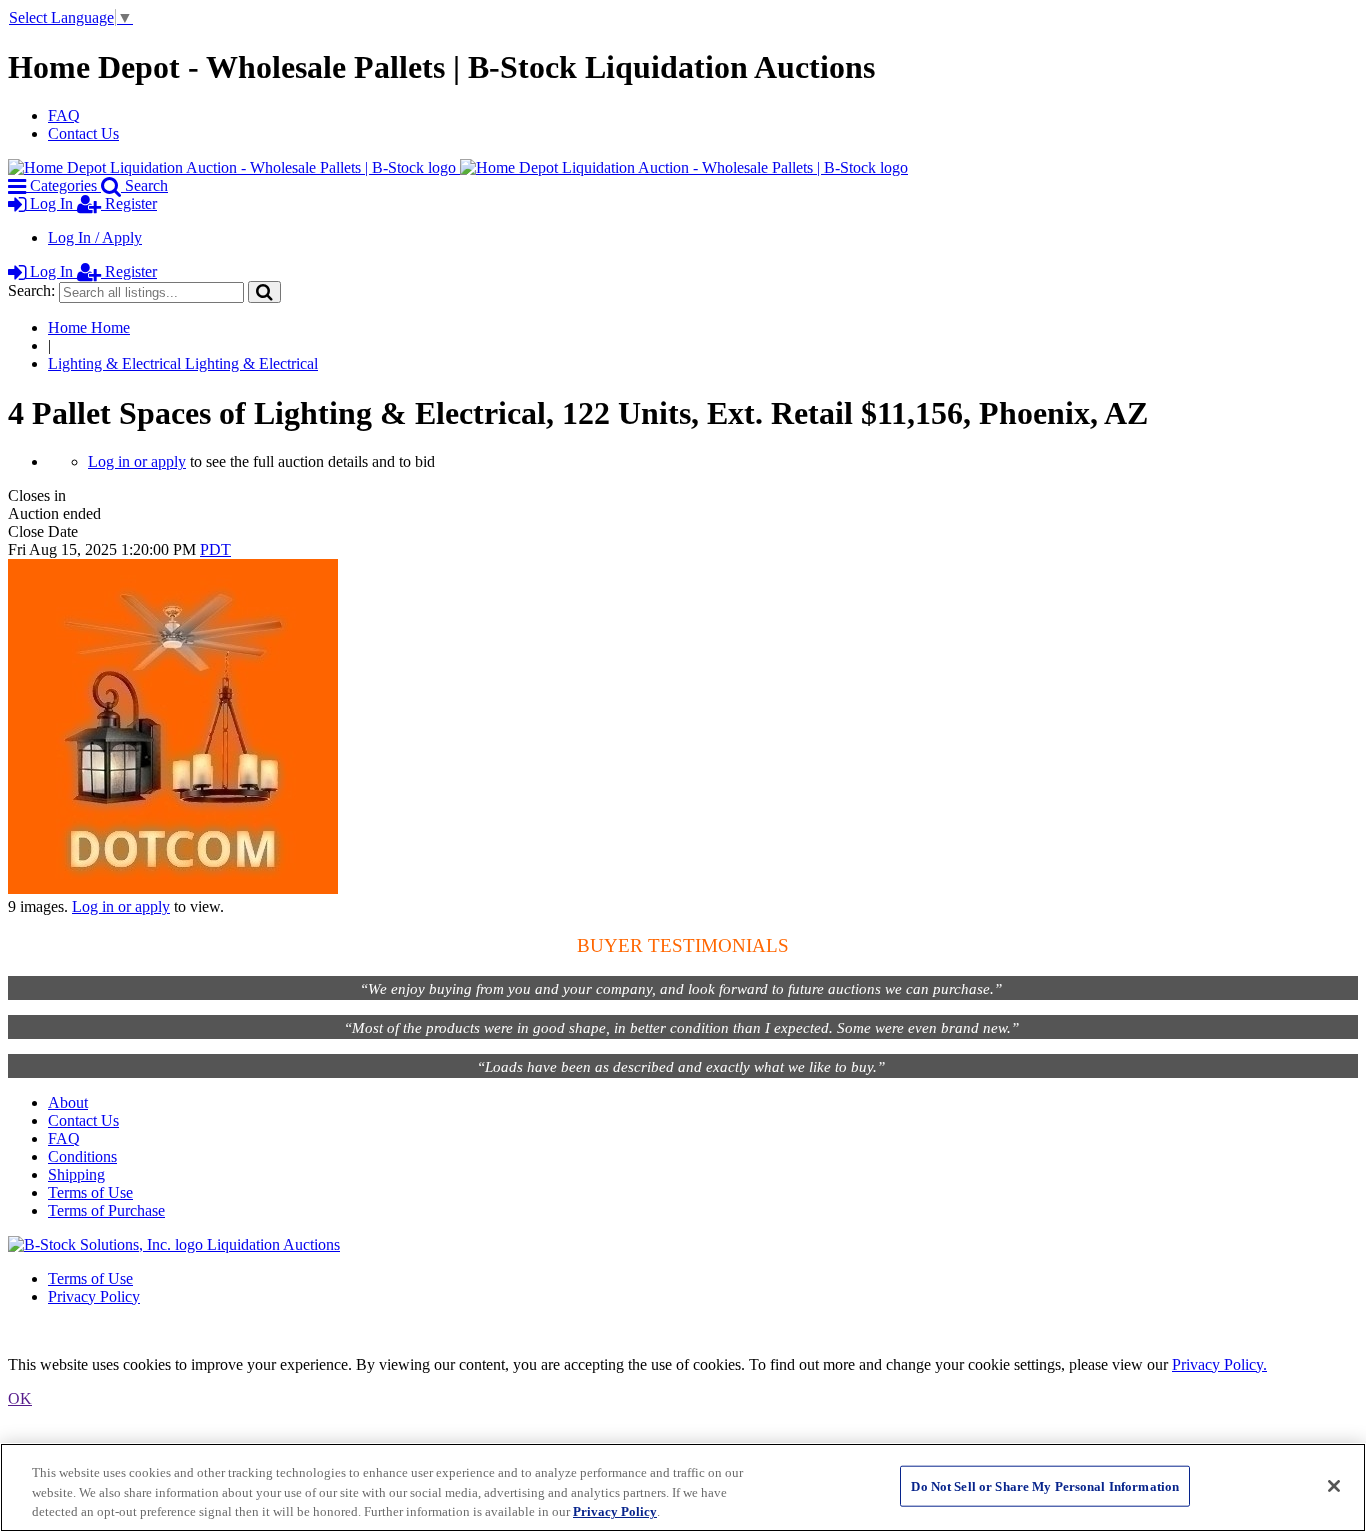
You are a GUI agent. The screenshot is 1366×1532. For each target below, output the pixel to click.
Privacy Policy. (1219, 1364)
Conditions (82, 1156)
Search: (31, 290)
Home (89, 327)
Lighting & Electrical (183, 363)
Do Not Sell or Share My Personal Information (1045, 1485)
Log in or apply (137, 461)
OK (20, 1398)
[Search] (264, 291)
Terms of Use (90, 1192)
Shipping (76, 1174)
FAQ (64, 115)
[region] (683, 1487)
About (68, 1102)
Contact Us (83, 133)
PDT (215, 549)
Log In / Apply (95, 237)
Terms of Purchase (106, 1210)
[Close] (1334, 1486)
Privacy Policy (94, 1296)
